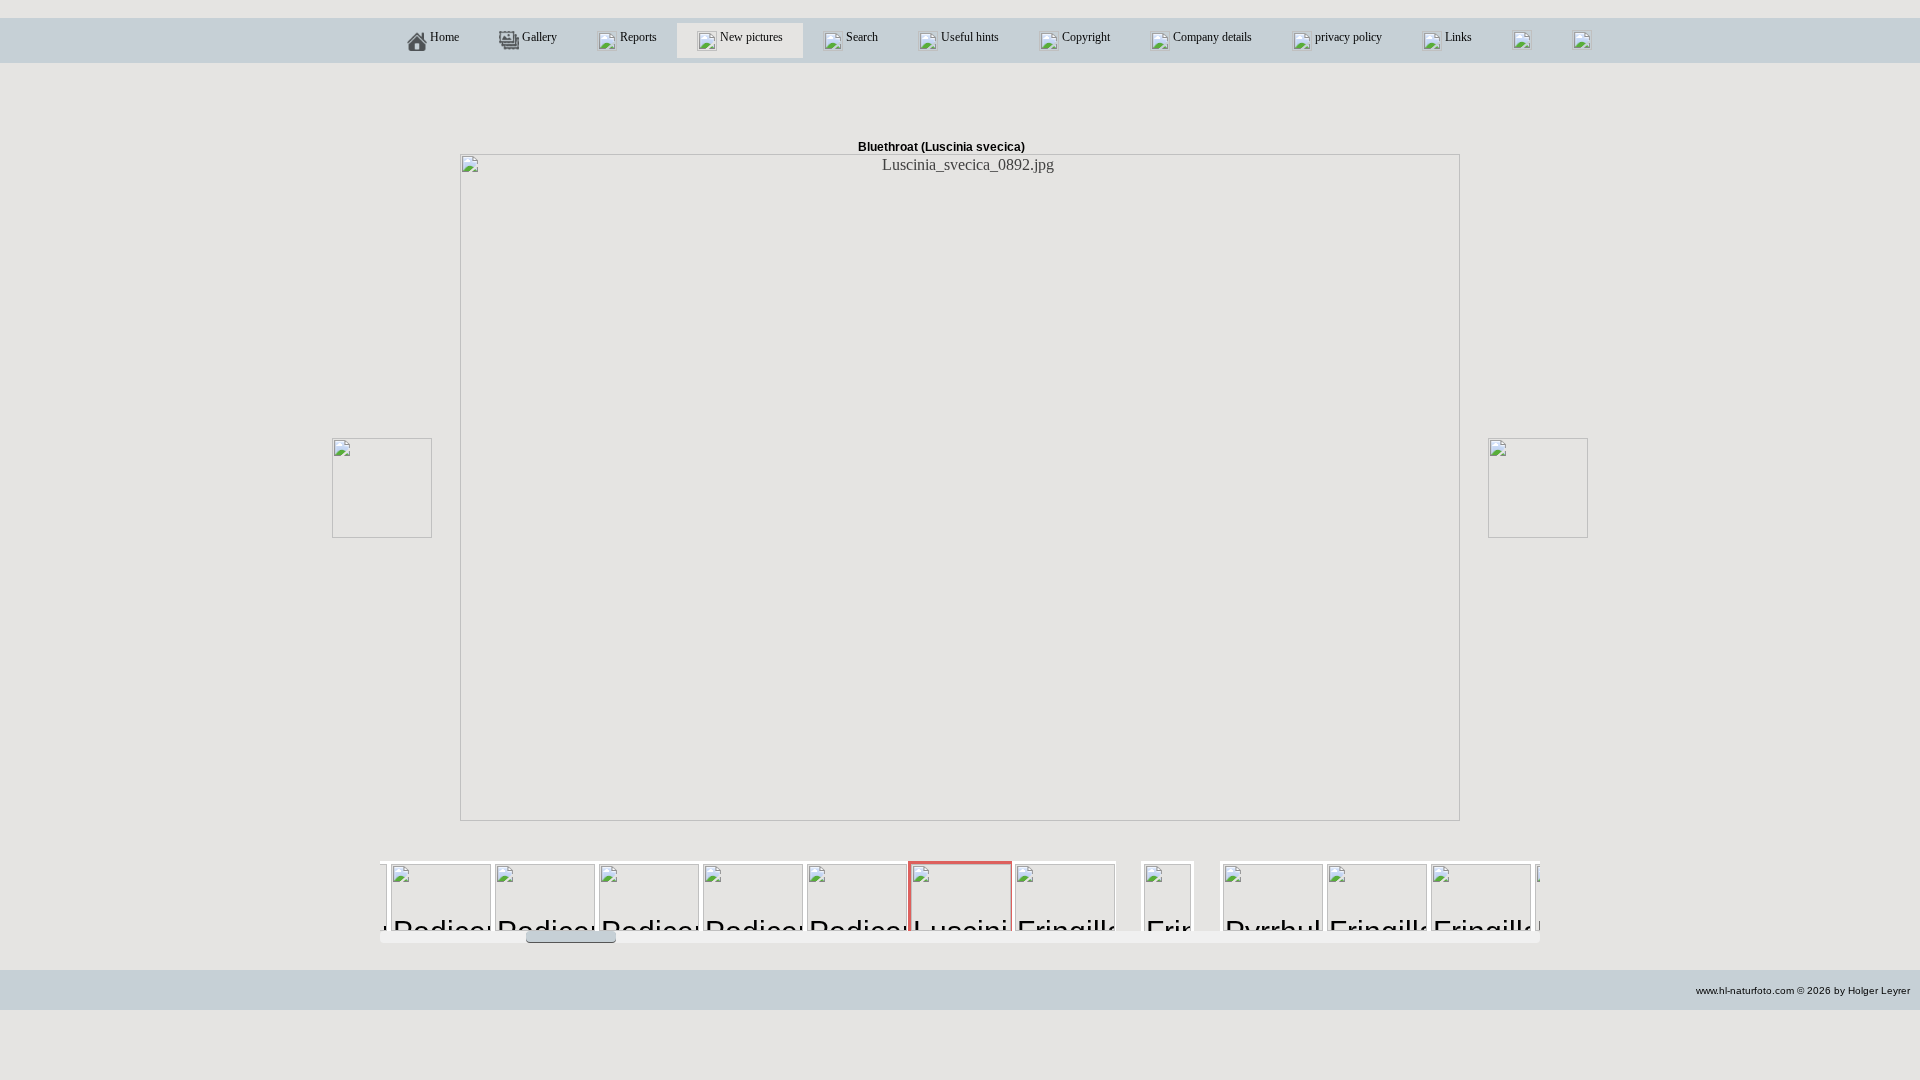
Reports (637, 37)
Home (443, 37)
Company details (1211, 37)
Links (1457, 37)
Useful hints (968, 37)
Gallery (538, 37)
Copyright (1084, 37)
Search (860, 37)
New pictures (750, 37)
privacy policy (1347, 37)
